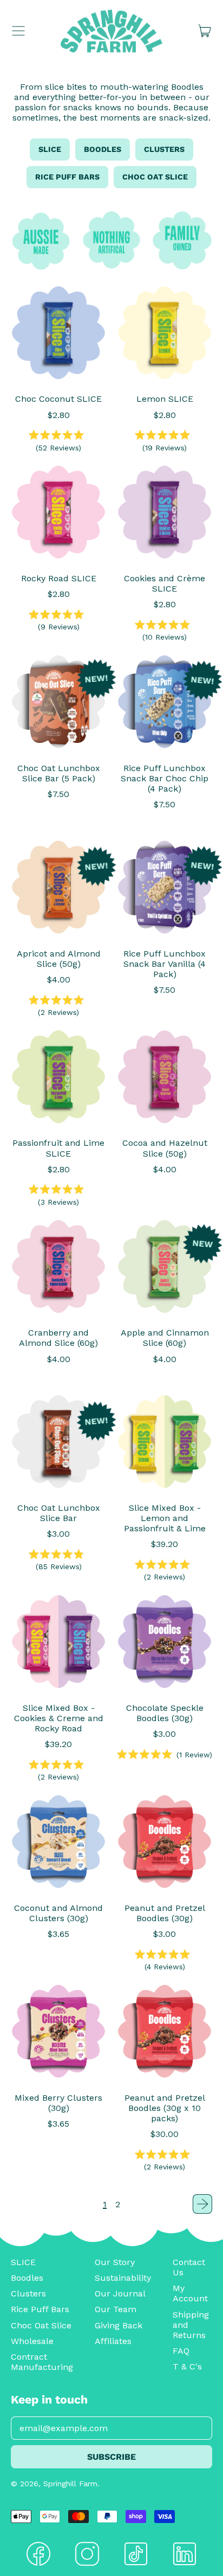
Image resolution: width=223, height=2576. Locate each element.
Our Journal (120, 2293)
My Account (190, 2293)
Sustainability (123, 2278)
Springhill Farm (70, 2484)
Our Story (115, 2262)
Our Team (116, 2309)
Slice (50, 149)
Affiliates (113, 2341)
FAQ (181, 2351)
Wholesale (32, 2341)
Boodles (103, 149)
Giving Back (119, 2325)
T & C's (187, 2366)
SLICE (23, 2262)
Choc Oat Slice (155, 177)
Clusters (164, 149)
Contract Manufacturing (42, 2362)
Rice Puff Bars (67, 177)
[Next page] (202, 2204)
